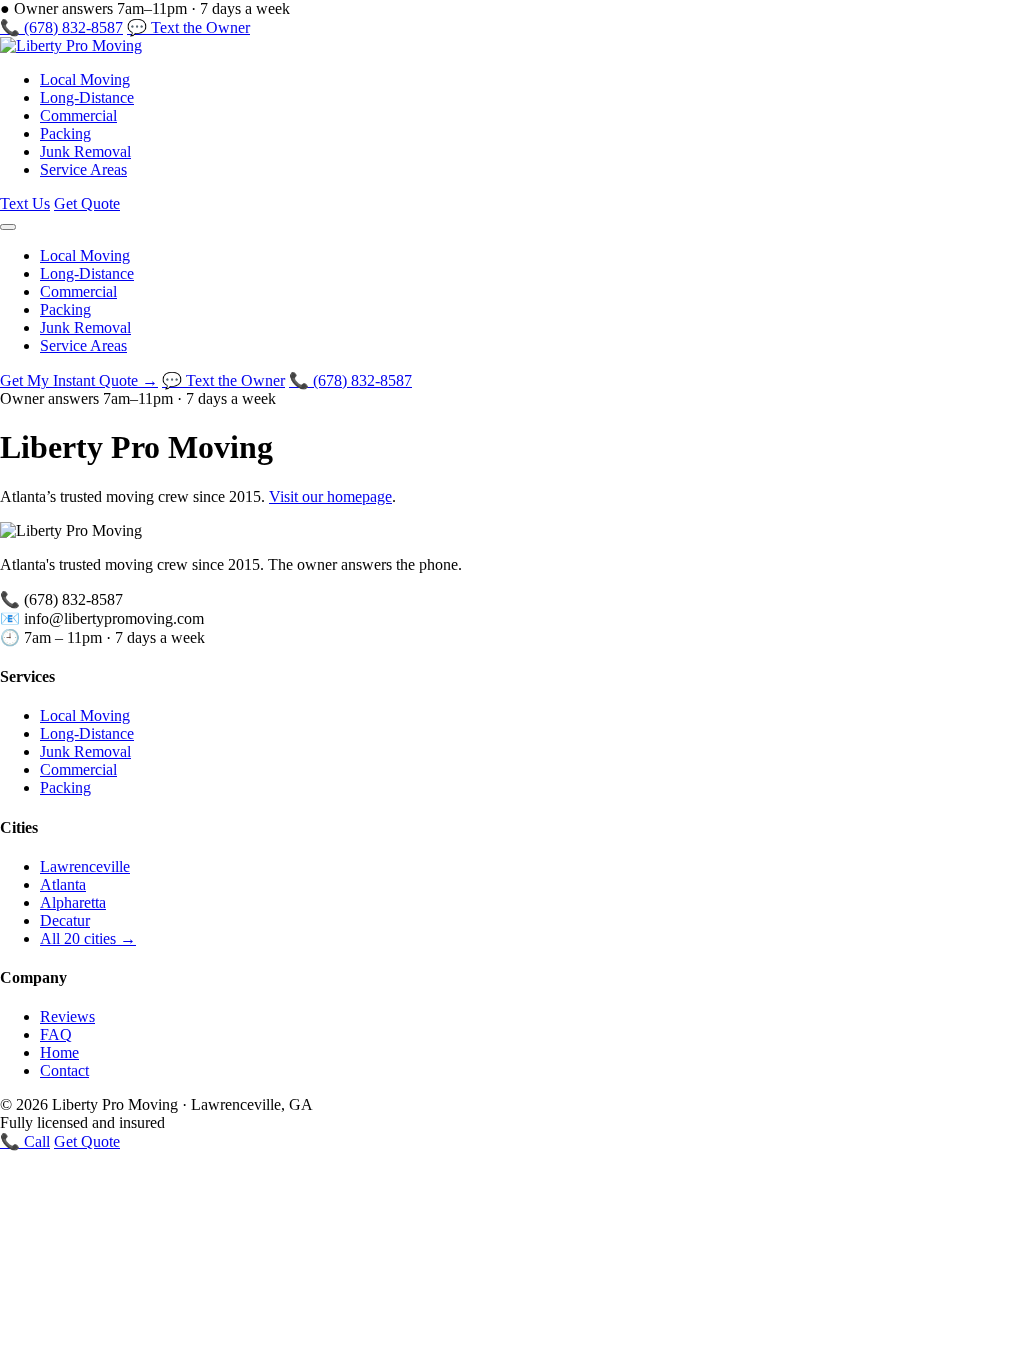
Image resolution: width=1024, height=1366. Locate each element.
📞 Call (25, 1141)
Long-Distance (87, 97)
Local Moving (85, 79)
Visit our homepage (330, 496)
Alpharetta (73, 902)
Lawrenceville (85, 866)
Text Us (25, 203)
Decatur (65, 920)
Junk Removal (85, 151)
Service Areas (83, 169)
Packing (65, 133)
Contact (64, 1070)
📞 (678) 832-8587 (61, 27)
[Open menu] (8, 227)
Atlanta (63, 884)
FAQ (56, 1034)
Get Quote (87, 203)
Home (59, 1052)
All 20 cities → (88, 938)
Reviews (67, 1016)
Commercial (78, 115)
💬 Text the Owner (188, 27)
